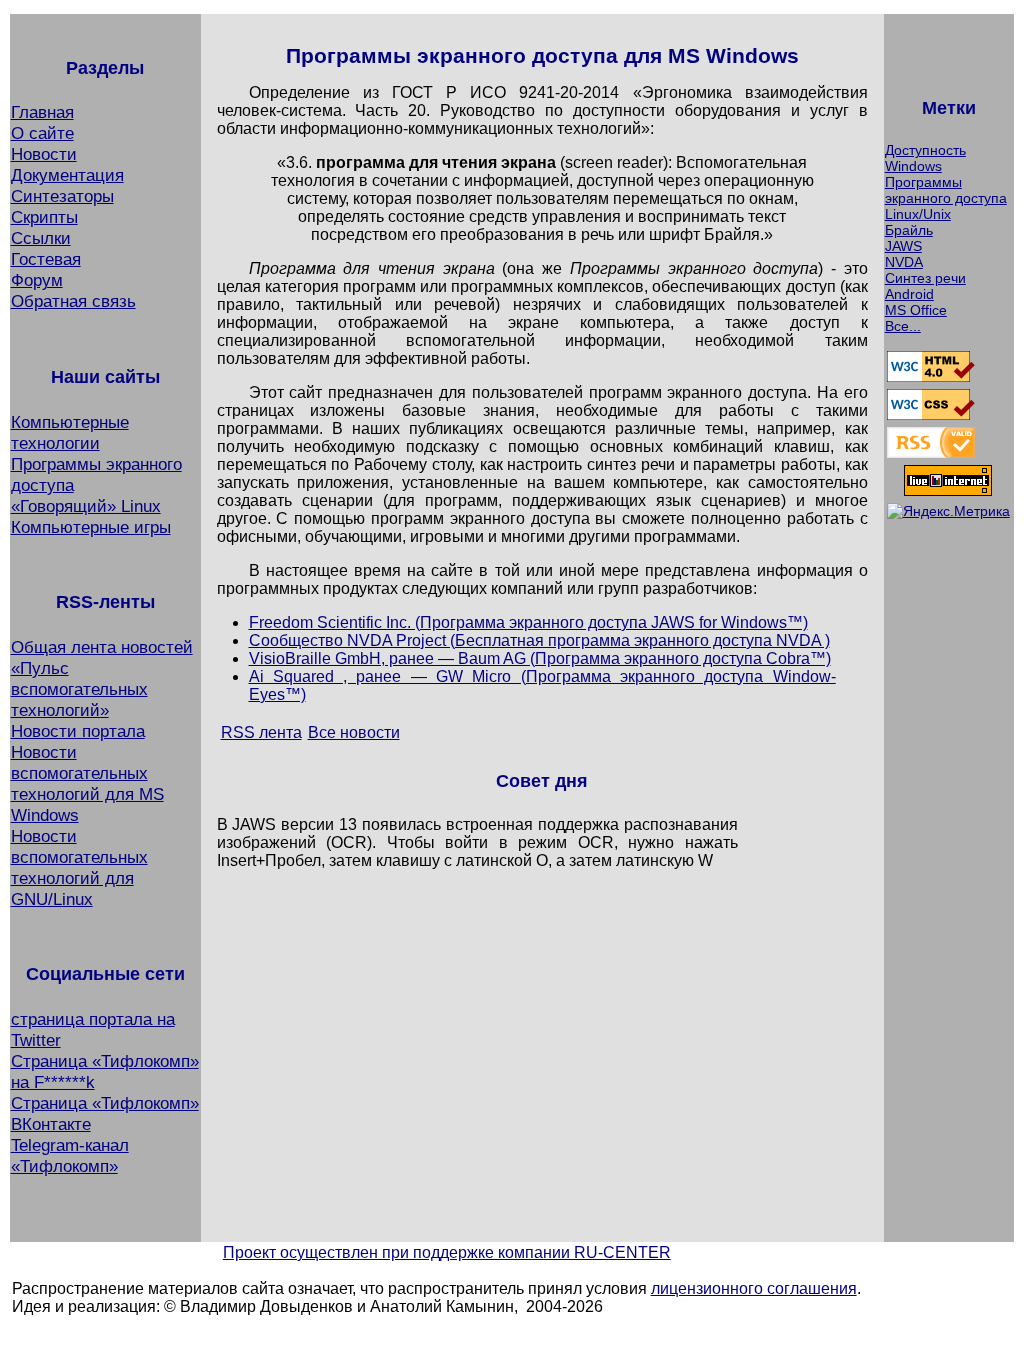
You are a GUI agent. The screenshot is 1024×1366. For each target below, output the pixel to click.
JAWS (903, 246)
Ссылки (41, 238)
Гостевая (46, 259)
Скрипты (44, 217)
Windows (913, 166)
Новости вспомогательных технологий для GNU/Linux (79, 867)
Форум (37, 280)
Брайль (909, 230)
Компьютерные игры (91, 527)
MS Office (916, 310)
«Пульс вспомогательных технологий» (79, 689)
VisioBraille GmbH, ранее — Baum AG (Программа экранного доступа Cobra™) (540, 658)
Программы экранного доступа (946, 190)
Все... (903, 326)
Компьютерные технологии (70, 432)
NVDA (904, 262)
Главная (42, 112)
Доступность (925, 150)
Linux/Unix (918, 214)
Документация (67, 175)
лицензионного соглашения (754, 1288)
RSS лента (261, 732)
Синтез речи (925, 278)
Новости (44, 154)
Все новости (354, 732)
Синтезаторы (62, 196)
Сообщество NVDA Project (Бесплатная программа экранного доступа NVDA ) (539, 640)
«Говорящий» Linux (86, 506)
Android (909, 294)
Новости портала (78, 731)
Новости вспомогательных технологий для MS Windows (87, 783)
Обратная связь (73, 301)
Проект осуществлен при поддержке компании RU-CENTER (447, 1252)
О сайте (42, 133)
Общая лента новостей (102, 647)
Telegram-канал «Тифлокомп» (70, 1155)
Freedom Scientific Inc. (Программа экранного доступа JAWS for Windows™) (528, 622)
